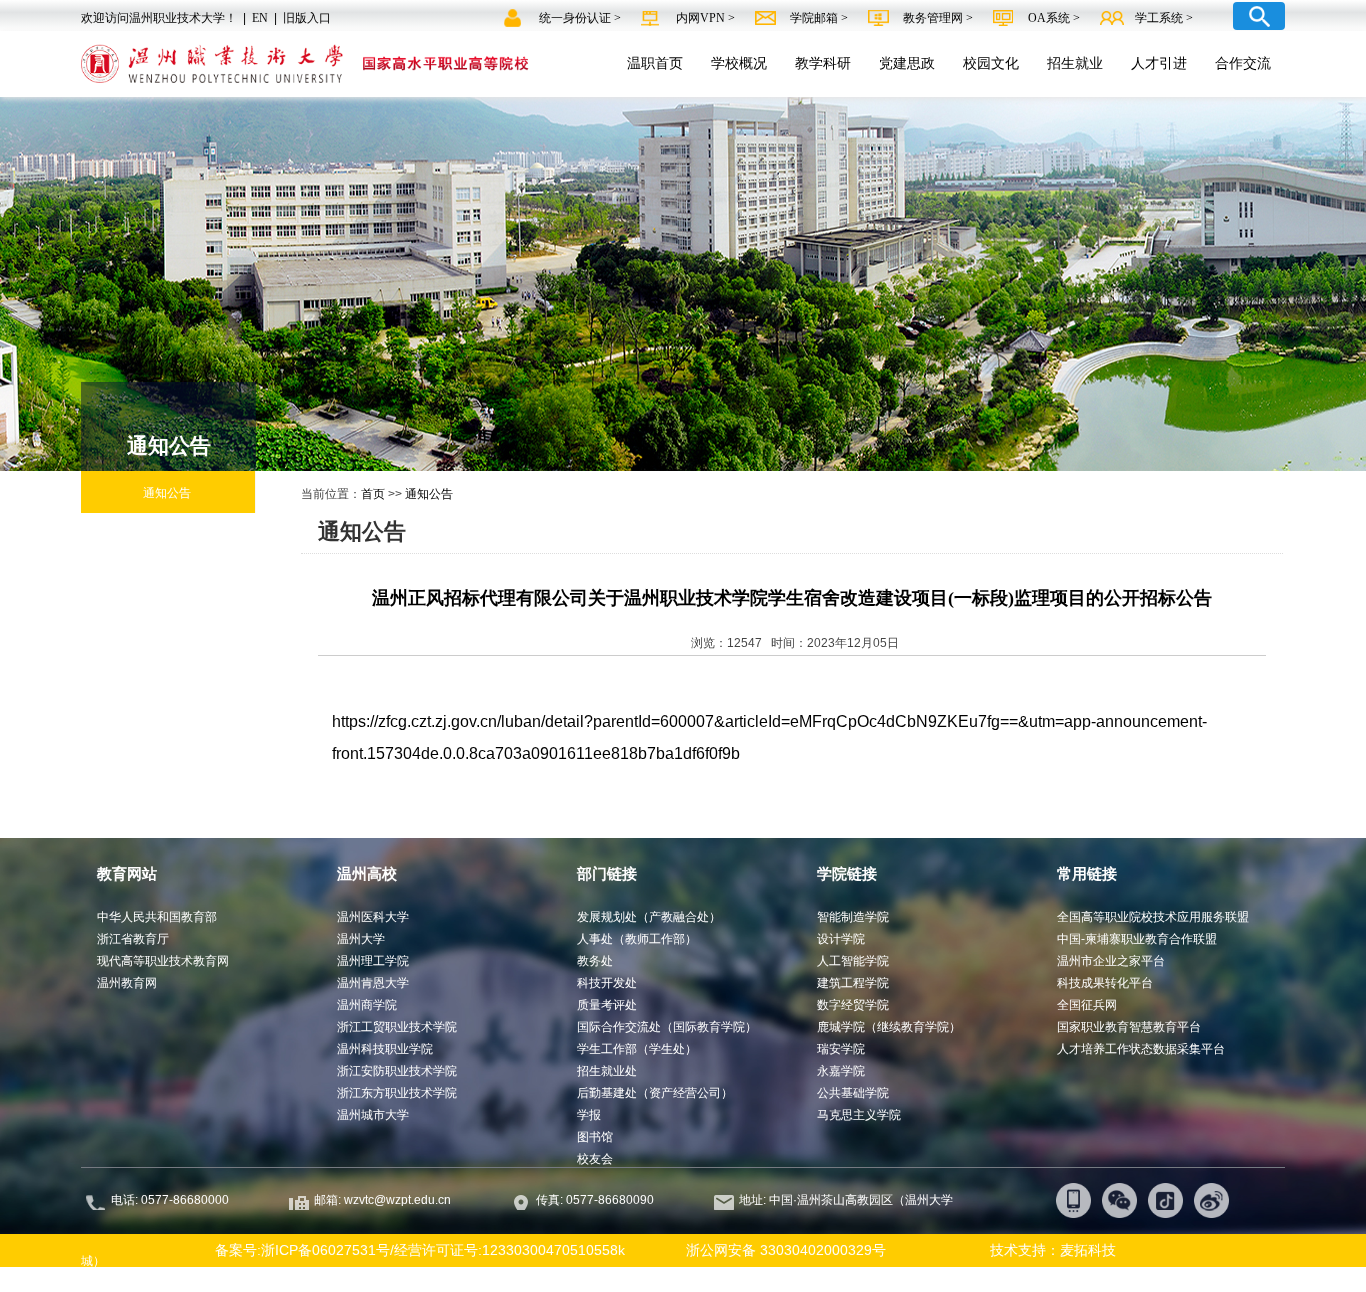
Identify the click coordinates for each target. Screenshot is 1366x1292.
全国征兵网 (1087, 1005)
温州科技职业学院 (385, 1049)
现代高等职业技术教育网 (163, 961)
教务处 (595, 961)
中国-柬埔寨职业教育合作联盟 (1137, 939)
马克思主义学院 (859, 1115)
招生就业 (1075, 63)
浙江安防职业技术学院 (397, 1071)
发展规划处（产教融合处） (649, 917)
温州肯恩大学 (373, 983)
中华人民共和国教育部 (157, 917)
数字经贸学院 (853, 1005)
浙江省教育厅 (133, 939)
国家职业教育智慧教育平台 (1129, 1027)
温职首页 (655, 63)
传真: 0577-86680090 (596, 1200)
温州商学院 (367, 1005)
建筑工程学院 (853, 983)
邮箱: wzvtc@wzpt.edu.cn (382, 1200)
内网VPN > (707, 18)
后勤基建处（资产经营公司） (655, 1093)
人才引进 (1159, 63)
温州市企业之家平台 (1111, 961)
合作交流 (1243, 63)
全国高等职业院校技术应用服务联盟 (1153, 917)
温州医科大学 (373, 917)
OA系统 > (1054, 18)
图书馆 (595, 1137)
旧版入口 (307, 18)
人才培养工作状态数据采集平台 (1141, 1049)
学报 (589, 1115)
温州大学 (361, 939)
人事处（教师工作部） (637, 939)
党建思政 (907, 63)
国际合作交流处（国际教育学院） (667, 1027)
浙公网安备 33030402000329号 (786, 1250)
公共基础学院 (853, 1093)
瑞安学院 (841, 1049)
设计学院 (841, 939)
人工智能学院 (853, 961)
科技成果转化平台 (1105, 983)
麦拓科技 (1088, 1250)
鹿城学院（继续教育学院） (889, 1027)
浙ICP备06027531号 (325, 1250)
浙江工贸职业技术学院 (397, 1027)
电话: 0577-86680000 (170, 1200)
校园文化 (991, 63)
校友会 (595, 1159)
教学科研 (823, 63)
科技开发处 (607, 983)
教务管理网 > (939, 18)
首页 (373, 494)
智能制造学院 (853, 917)
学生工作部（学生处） (637, 1049)
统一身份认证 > (581, 18)
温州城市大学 (373, 1115)
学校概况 (739, 63)
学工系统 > (1164, 18)
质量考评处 (607, 1005)
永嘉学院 (841, 1071)
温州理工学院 (373, 961)
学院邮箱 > (820, 18)
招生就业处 (607, 1071)
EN (260, 18)
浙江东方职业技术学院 (397, 1093)
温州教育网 (127, 983)
